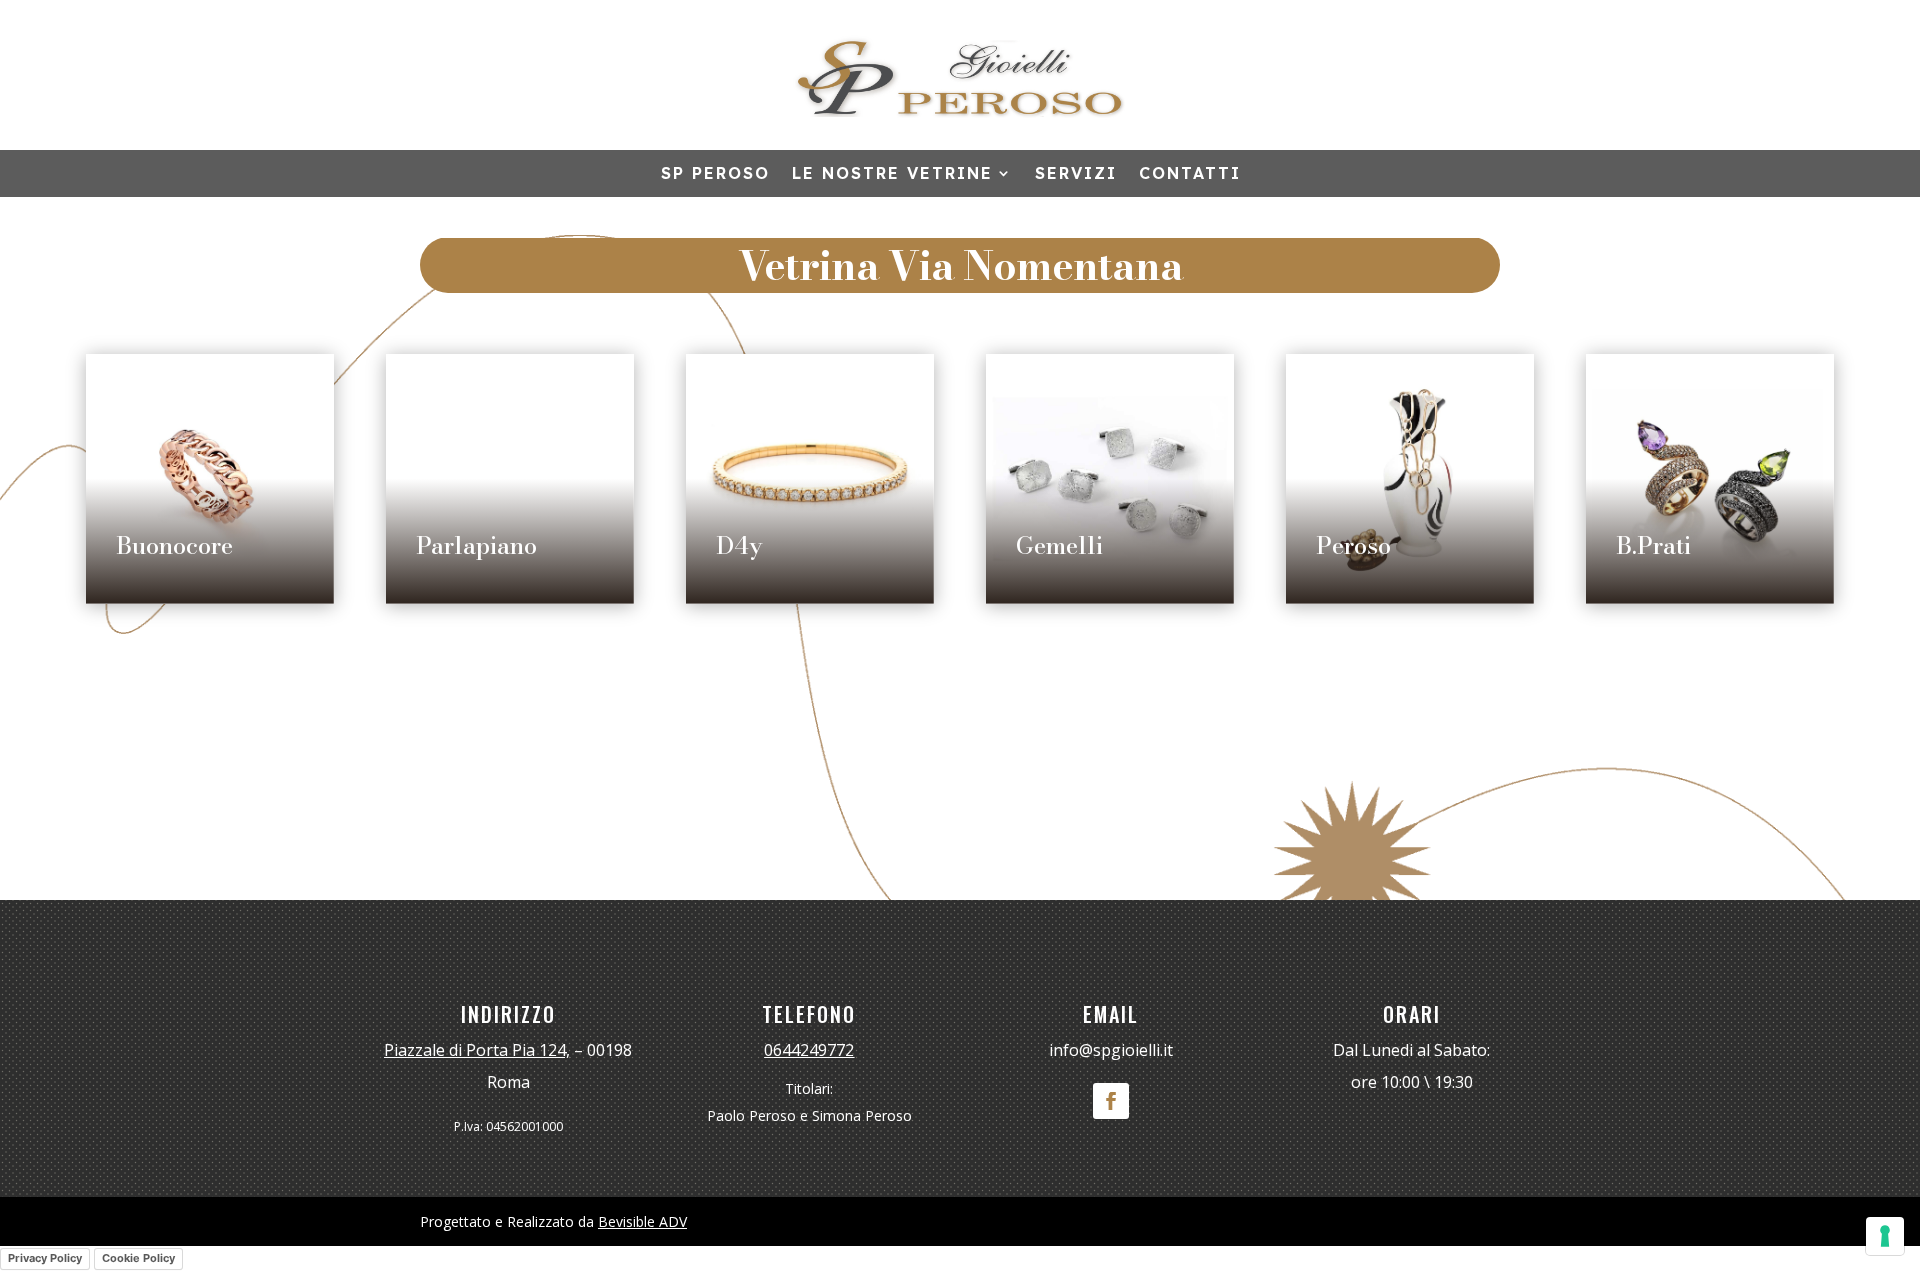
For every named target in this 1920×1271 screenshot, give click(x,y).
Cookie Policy (138, 1258)
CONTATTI (1190, 174)
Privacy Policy (45, 1258)
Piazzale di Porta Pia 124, (477, 1050)
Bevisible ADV (642, 1221)
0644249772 (809, 1050)
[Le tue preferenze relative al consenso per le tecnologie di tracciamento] (1885, 1236)
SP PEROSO (715, 174)
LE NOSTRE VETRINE (892, 174)
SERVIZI (1076, 174)
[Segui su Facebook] (1111, 1101)
